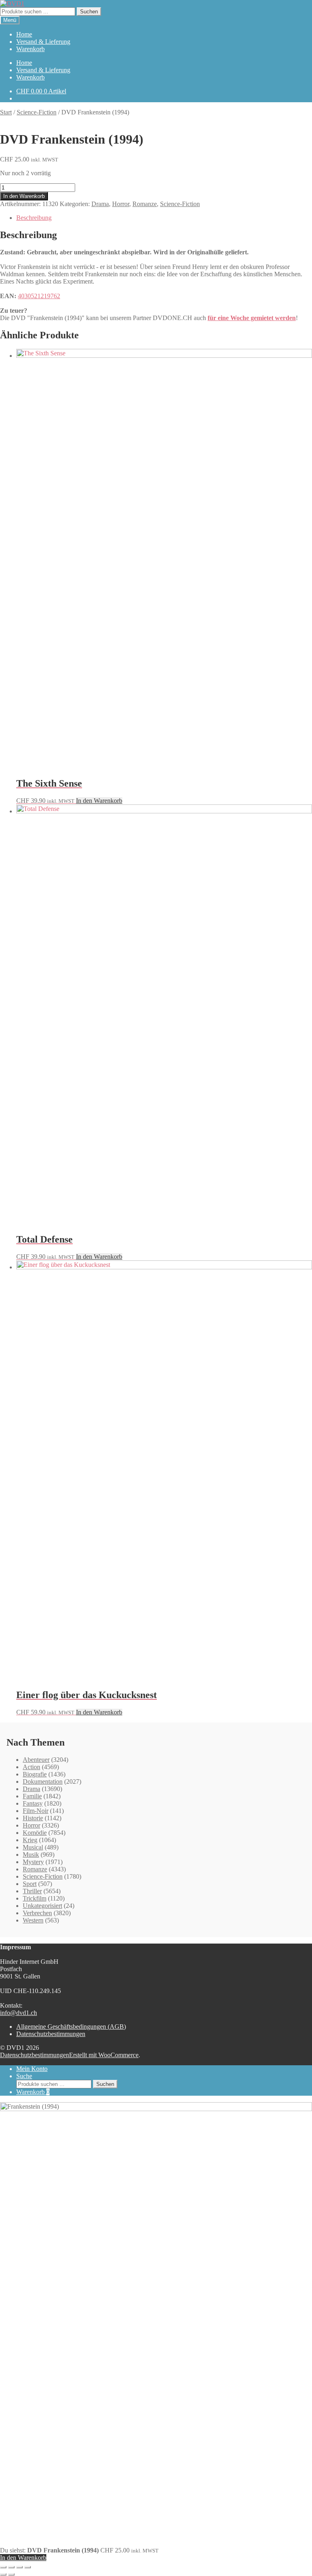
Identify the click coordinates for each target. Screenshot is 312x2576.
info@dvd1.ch (18, 2013)
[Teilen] (19, 2567)
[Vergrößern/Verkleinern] (3, 2567)
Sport (30, 1884)
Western (33, 1920)
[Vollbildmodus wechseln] (11, 2567)
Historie (33, 1818)
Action (31, 1767)
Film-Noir (36, 1811)
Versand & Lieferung (43, 42)
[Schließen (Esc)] (28, 2567)
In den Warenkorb (24, 196)
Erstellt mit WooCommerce (104, 2055)
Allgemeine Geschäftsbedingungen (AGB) (71, 2027)
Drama (100, 204)
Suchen (89, 12)
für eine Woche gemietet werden (252, 318)
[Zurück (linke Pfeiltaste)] (3, 2574)
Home (24, 34)
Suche (24, 2076)
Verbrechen (37, 1913)
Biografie (35, 1774)
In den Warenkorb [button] (99, 801)
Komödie (35, 1833)
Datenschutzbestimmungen (51, 2034)
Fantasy (33, 1803)
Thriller (32, 1891)
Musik (31, 1855)
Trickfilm (35, 1898)
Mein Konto (32, 2069)
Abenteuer (36, 1760)
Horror (121, 204)
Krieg (30, 1840)
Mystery (33, 1862)
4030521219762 (39, 296)
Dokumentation (43, 1781)
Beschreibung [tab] (34, 218)
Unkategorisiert (42, 1906)
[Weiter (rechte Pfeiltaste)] (11, 2574)
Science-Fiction (37, 112)
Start (6, 112)
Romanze (145, 204)
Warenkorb (30, 49)
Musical (33, 1847)
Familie (32, 1796)
